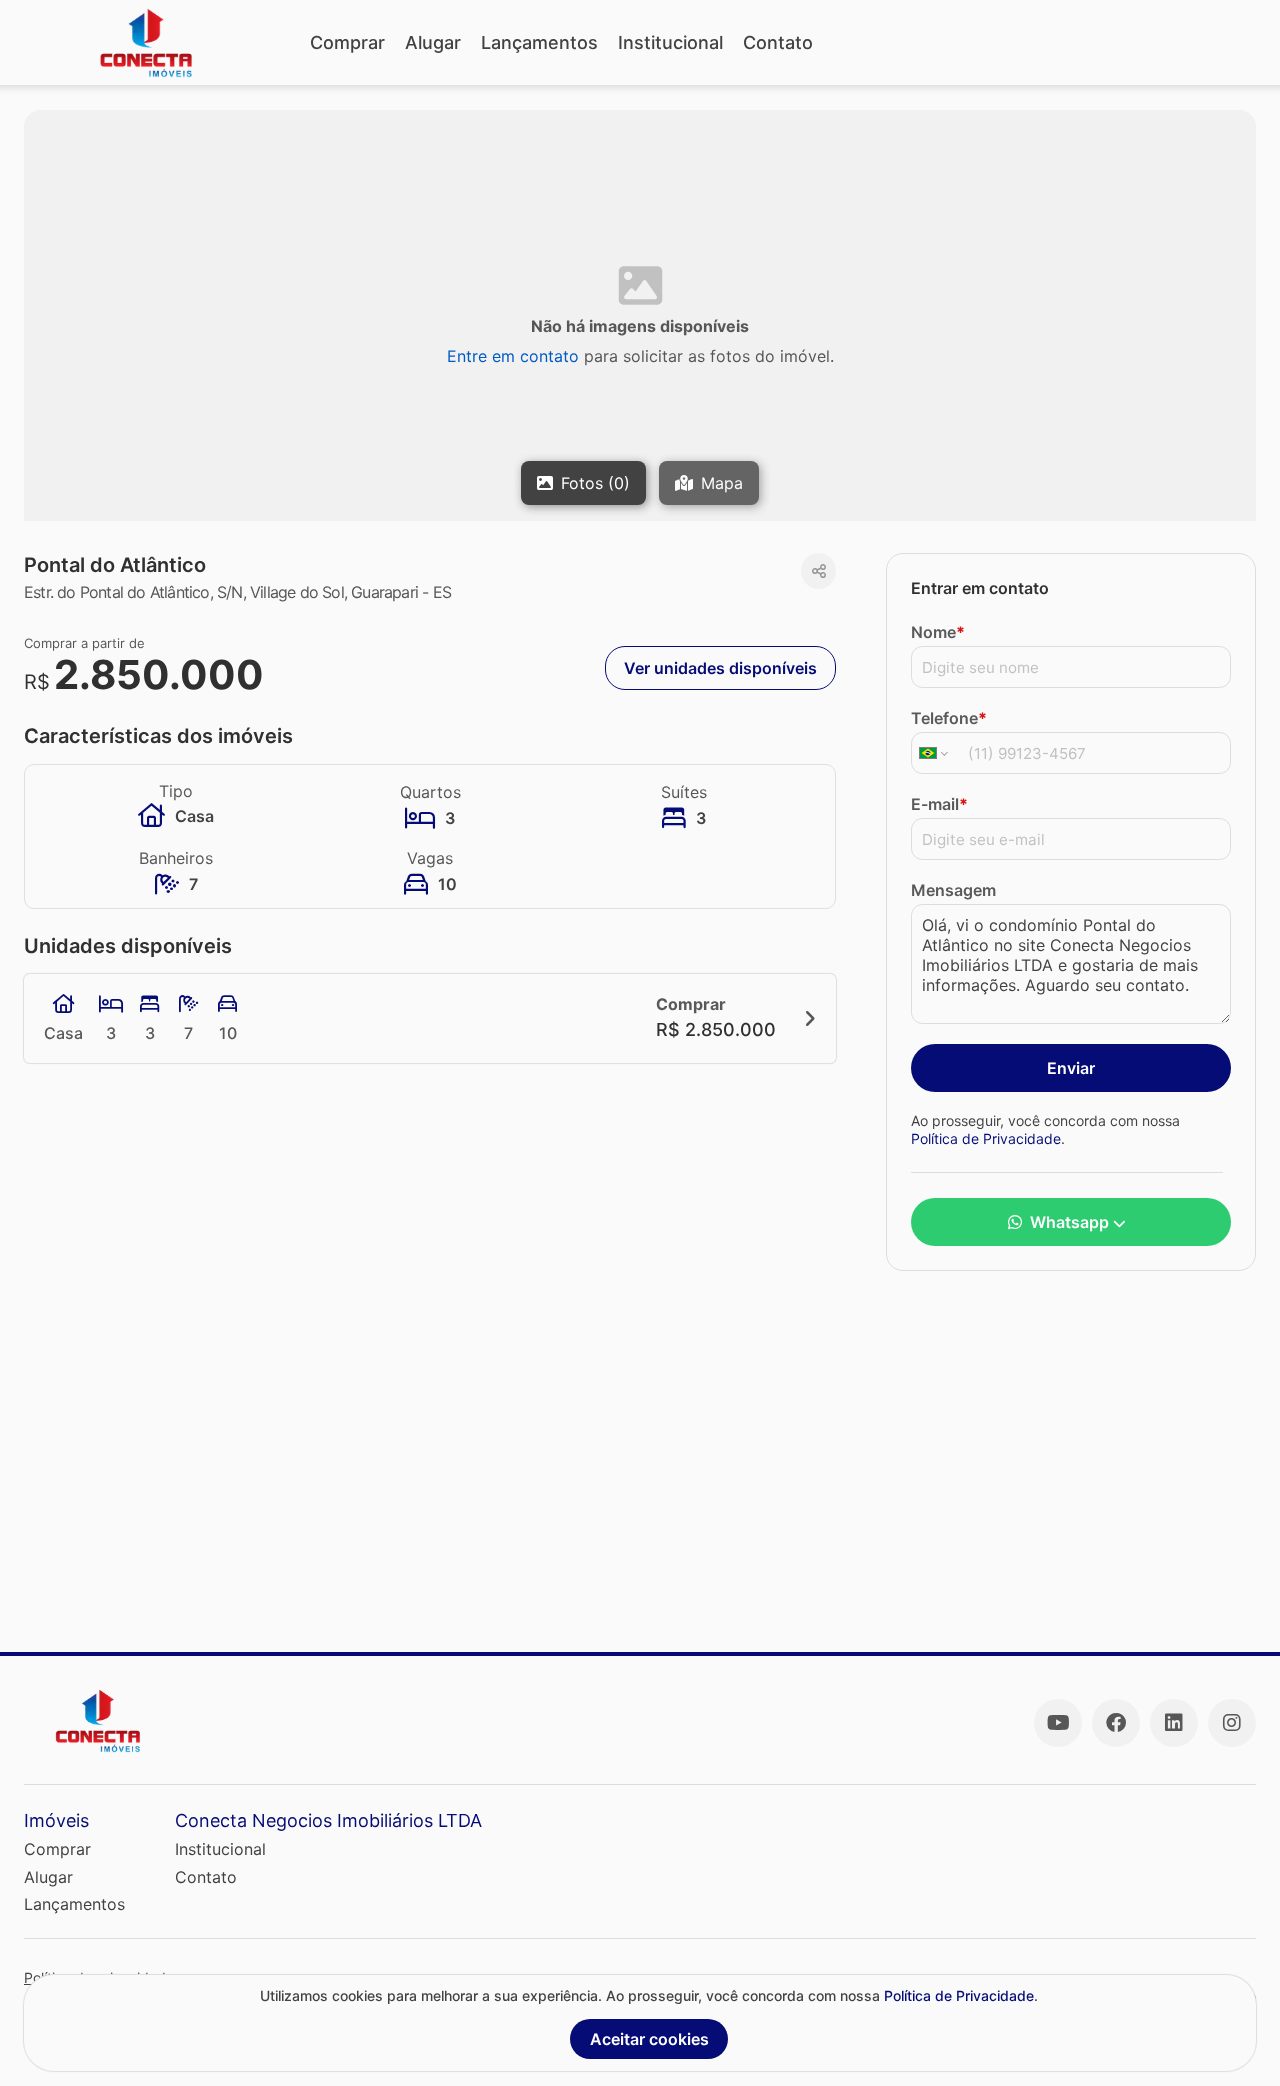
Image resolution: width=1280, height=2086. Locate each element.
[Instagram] (1232, 1723)
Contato (778, 42)
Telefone (949, 718)
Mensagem (953, 890)
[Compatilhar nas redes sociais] (818, 571)
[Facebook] (1116, 1723)
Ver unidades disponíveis (720, 668)
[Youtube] (1058, 1723)
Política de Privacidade (986, 1137)
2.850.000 (159, 674)
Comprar (347, 42)
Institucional (670, 42)
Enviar (1071, 1068)
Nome (938, 632)
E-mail (939, 804)
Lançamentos (539, 42)
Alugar (433, 42)
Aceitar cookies (649, 2039)
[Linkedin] (1174, 1723)
